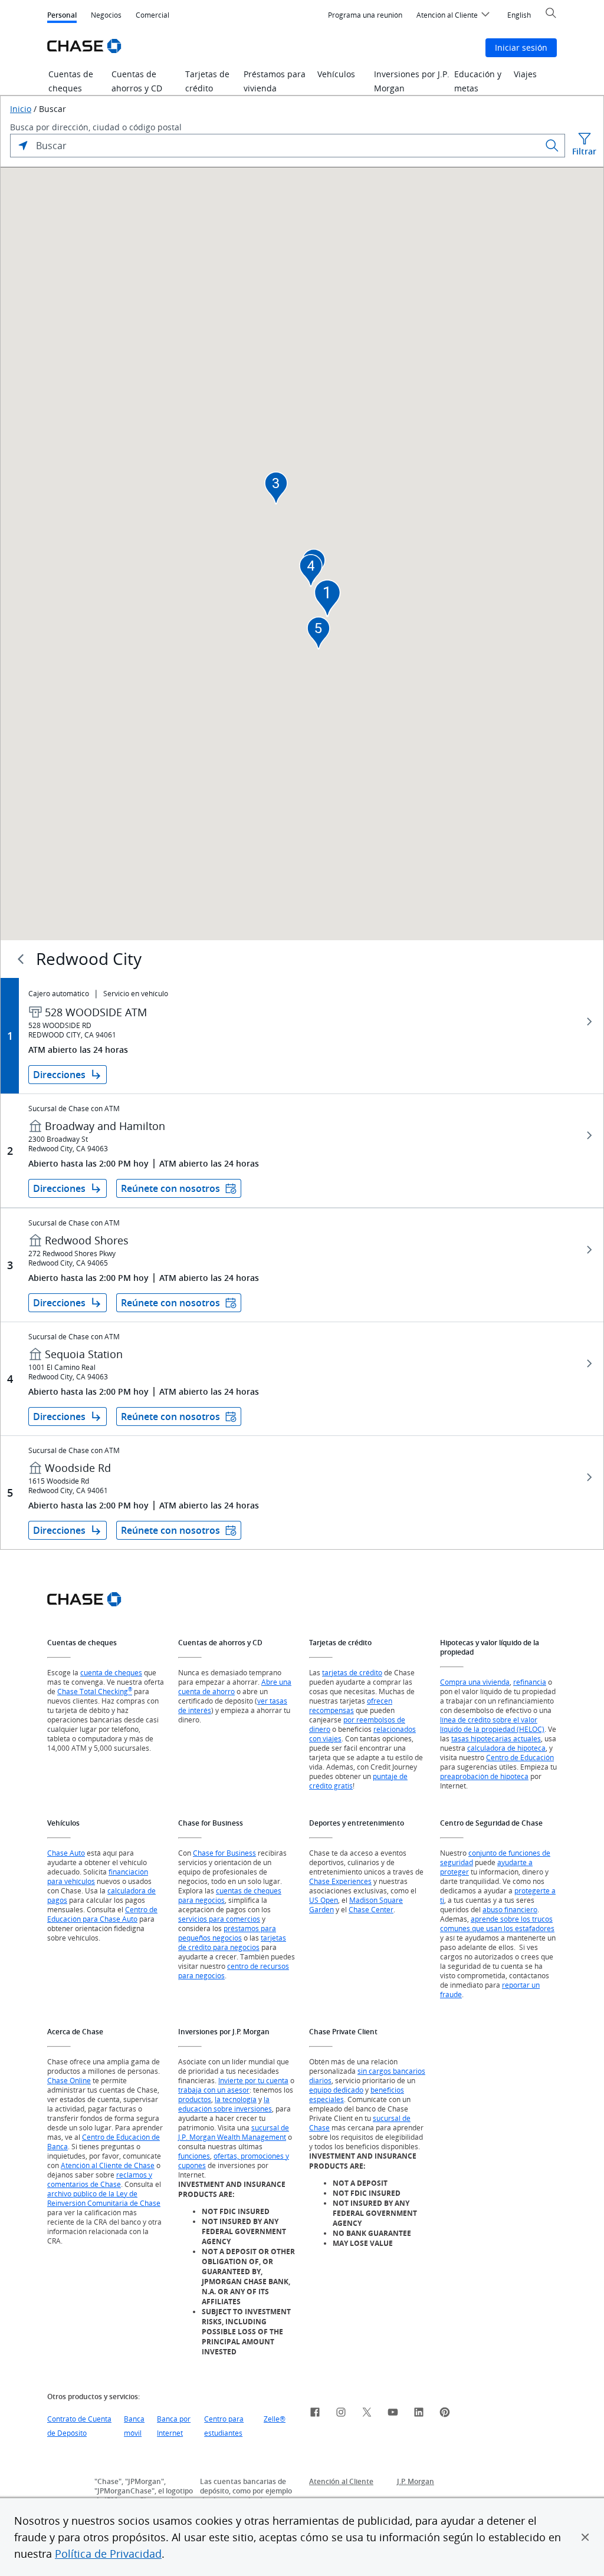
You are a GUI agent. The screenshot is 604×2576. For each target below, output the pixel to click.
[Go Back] (21, 959)
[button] (585, 2537)
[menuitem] (365, 15)
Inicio (21, 109)
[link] (315, 2414)
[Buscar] (552, 146)
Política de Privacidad (108, 2554)
